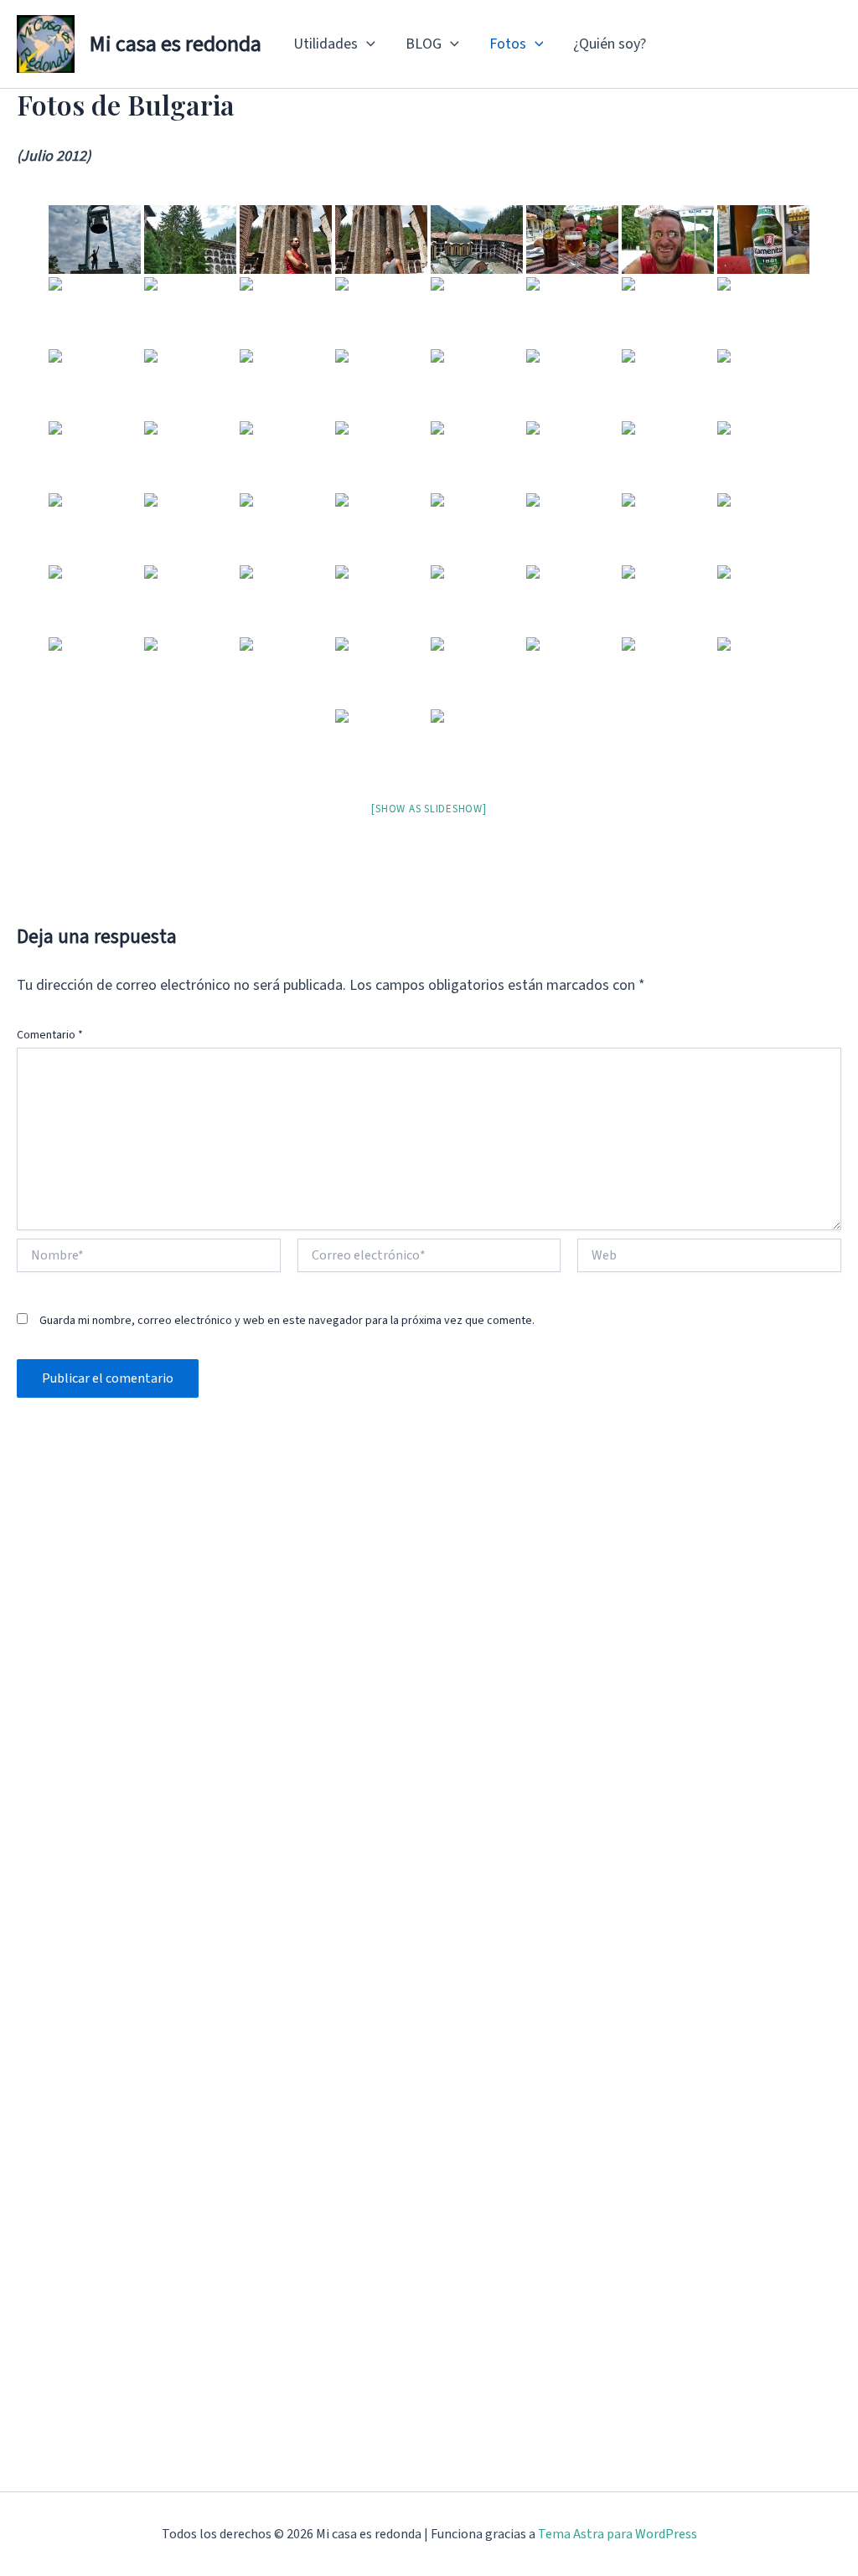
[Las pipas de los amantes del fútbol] (381, 528)
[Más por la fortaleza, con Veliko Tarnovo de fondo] (477, 384)
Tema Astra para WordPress (618, 2534)
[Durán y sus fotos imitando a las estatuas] (95, 600)
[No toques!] (572, 312)
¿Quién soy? (610, 44)
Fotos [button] (508, 44)
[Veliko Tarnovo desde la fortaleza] (668, 312)
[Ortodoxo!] (286, 456)
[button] (367, 44)
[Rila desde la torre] (477, 240)
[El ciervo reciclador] (95, 528)
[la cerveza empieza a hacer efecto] (668, 240)
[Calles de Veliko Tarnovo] (190, 456)
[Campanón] (95, 384)
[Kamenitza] (763, 240)
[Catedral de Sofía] (190, 384)
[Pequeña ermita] (477, 672)
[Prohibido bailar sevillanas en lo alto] (668, 528)
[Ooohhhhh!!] (763, 456)
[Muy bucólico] (95, 456)
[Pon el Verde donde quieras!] (477, 528)
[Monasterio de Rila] (286, 528)
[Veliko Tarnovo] (95, 312)
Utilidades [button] (326, 44)
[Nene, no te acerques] (190, 528)
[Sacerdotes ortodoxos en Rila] (763, 312)
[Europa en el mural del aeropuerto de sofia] (477, 456)
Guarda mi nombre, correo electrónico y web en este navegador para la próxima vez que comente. (287, 1321)
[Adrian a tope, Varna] (572, 600)
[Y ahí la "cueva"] (572, 672)
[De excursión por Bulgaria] (286, 672)
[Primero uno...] (286, 240)
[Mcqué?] (190, 672)
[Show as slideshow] (429, 809)
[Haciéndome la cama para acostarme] (95, 672)
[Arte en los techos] (381, 744)
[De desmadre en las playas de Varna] (572, 456)
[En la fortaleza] (381, 384)
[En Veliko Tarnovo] (286, 600)
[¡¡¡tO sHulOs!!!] (572, 528)
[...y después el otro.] (381, 240)
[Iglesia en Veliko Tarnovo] (763, 384)
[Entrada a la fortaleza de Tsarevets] (381, 312)
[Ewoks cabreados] (190, 600)
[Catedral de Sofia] (381, 456)
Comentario (50, 1035)
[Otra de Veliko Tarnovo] (286, 312)
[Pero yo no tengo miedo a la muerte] (763, 528)
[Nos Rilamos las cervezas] (572, 240)
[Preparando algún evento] (572, 384)
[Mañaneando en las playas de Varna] (668, 600)
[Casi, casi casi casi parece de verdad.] (477, 312)
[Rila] (477, 744)
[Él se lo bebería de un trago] (477, 600)
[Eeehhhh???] (668, 456)
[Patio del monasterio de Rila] (763, 672)
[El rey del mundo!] (95, 240)
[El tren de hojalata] (381, 600)
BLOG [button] (424, 44)
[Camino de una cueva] (381, 672)
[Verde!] (190, 240)
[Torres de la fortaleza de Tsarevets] (286, 384)
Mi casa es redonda (176, 44)
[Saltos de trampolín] (763, 600)
